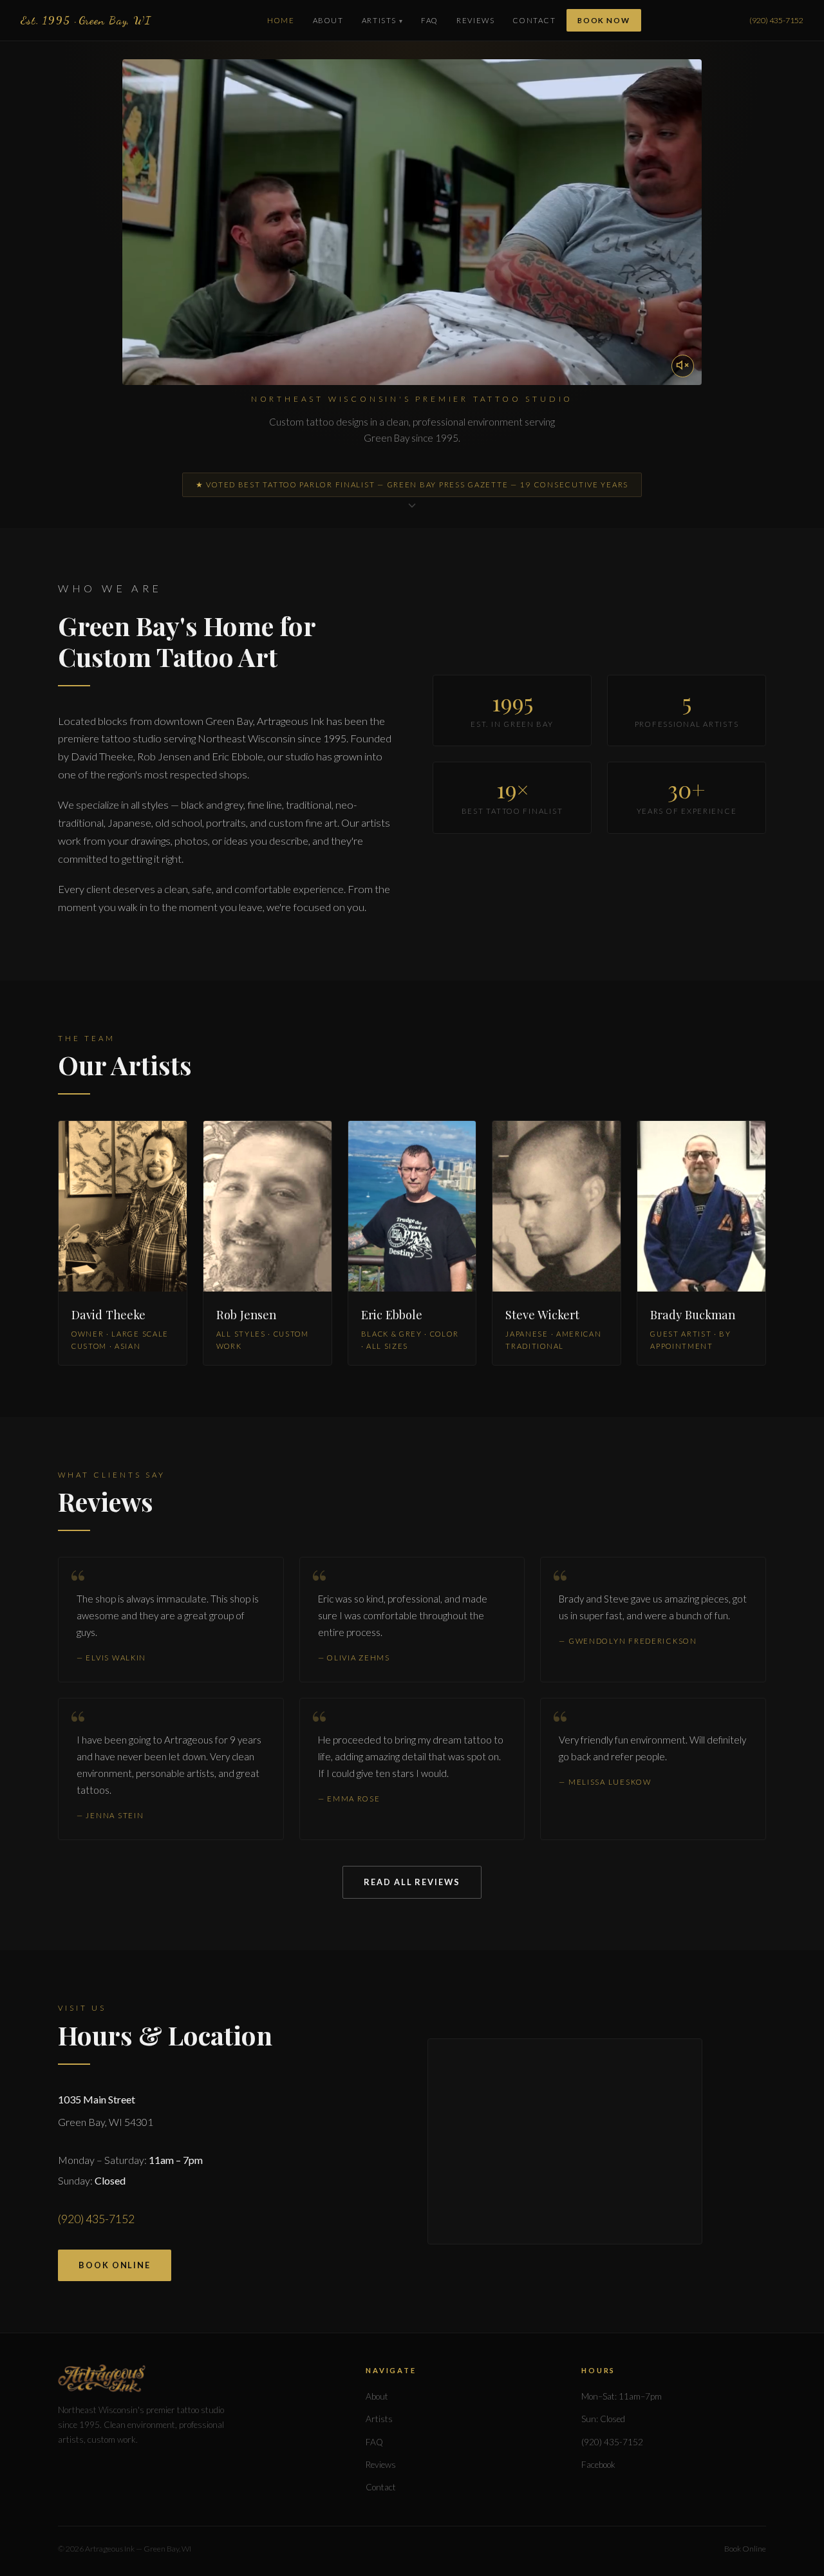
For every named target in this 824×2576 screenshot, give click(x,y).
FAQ (430, 20)
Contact (534, 20)
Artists (379, 20)
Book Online (115, 2265)
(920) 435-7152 (776, 20)
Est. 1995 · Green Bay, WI (86, 20)
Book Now (604, 20)
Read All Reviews (412, 1882)
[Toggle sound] (683, 366)
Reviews (475, 20)
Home (281, 20)
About (328, 20)
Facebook (598, 2465)
